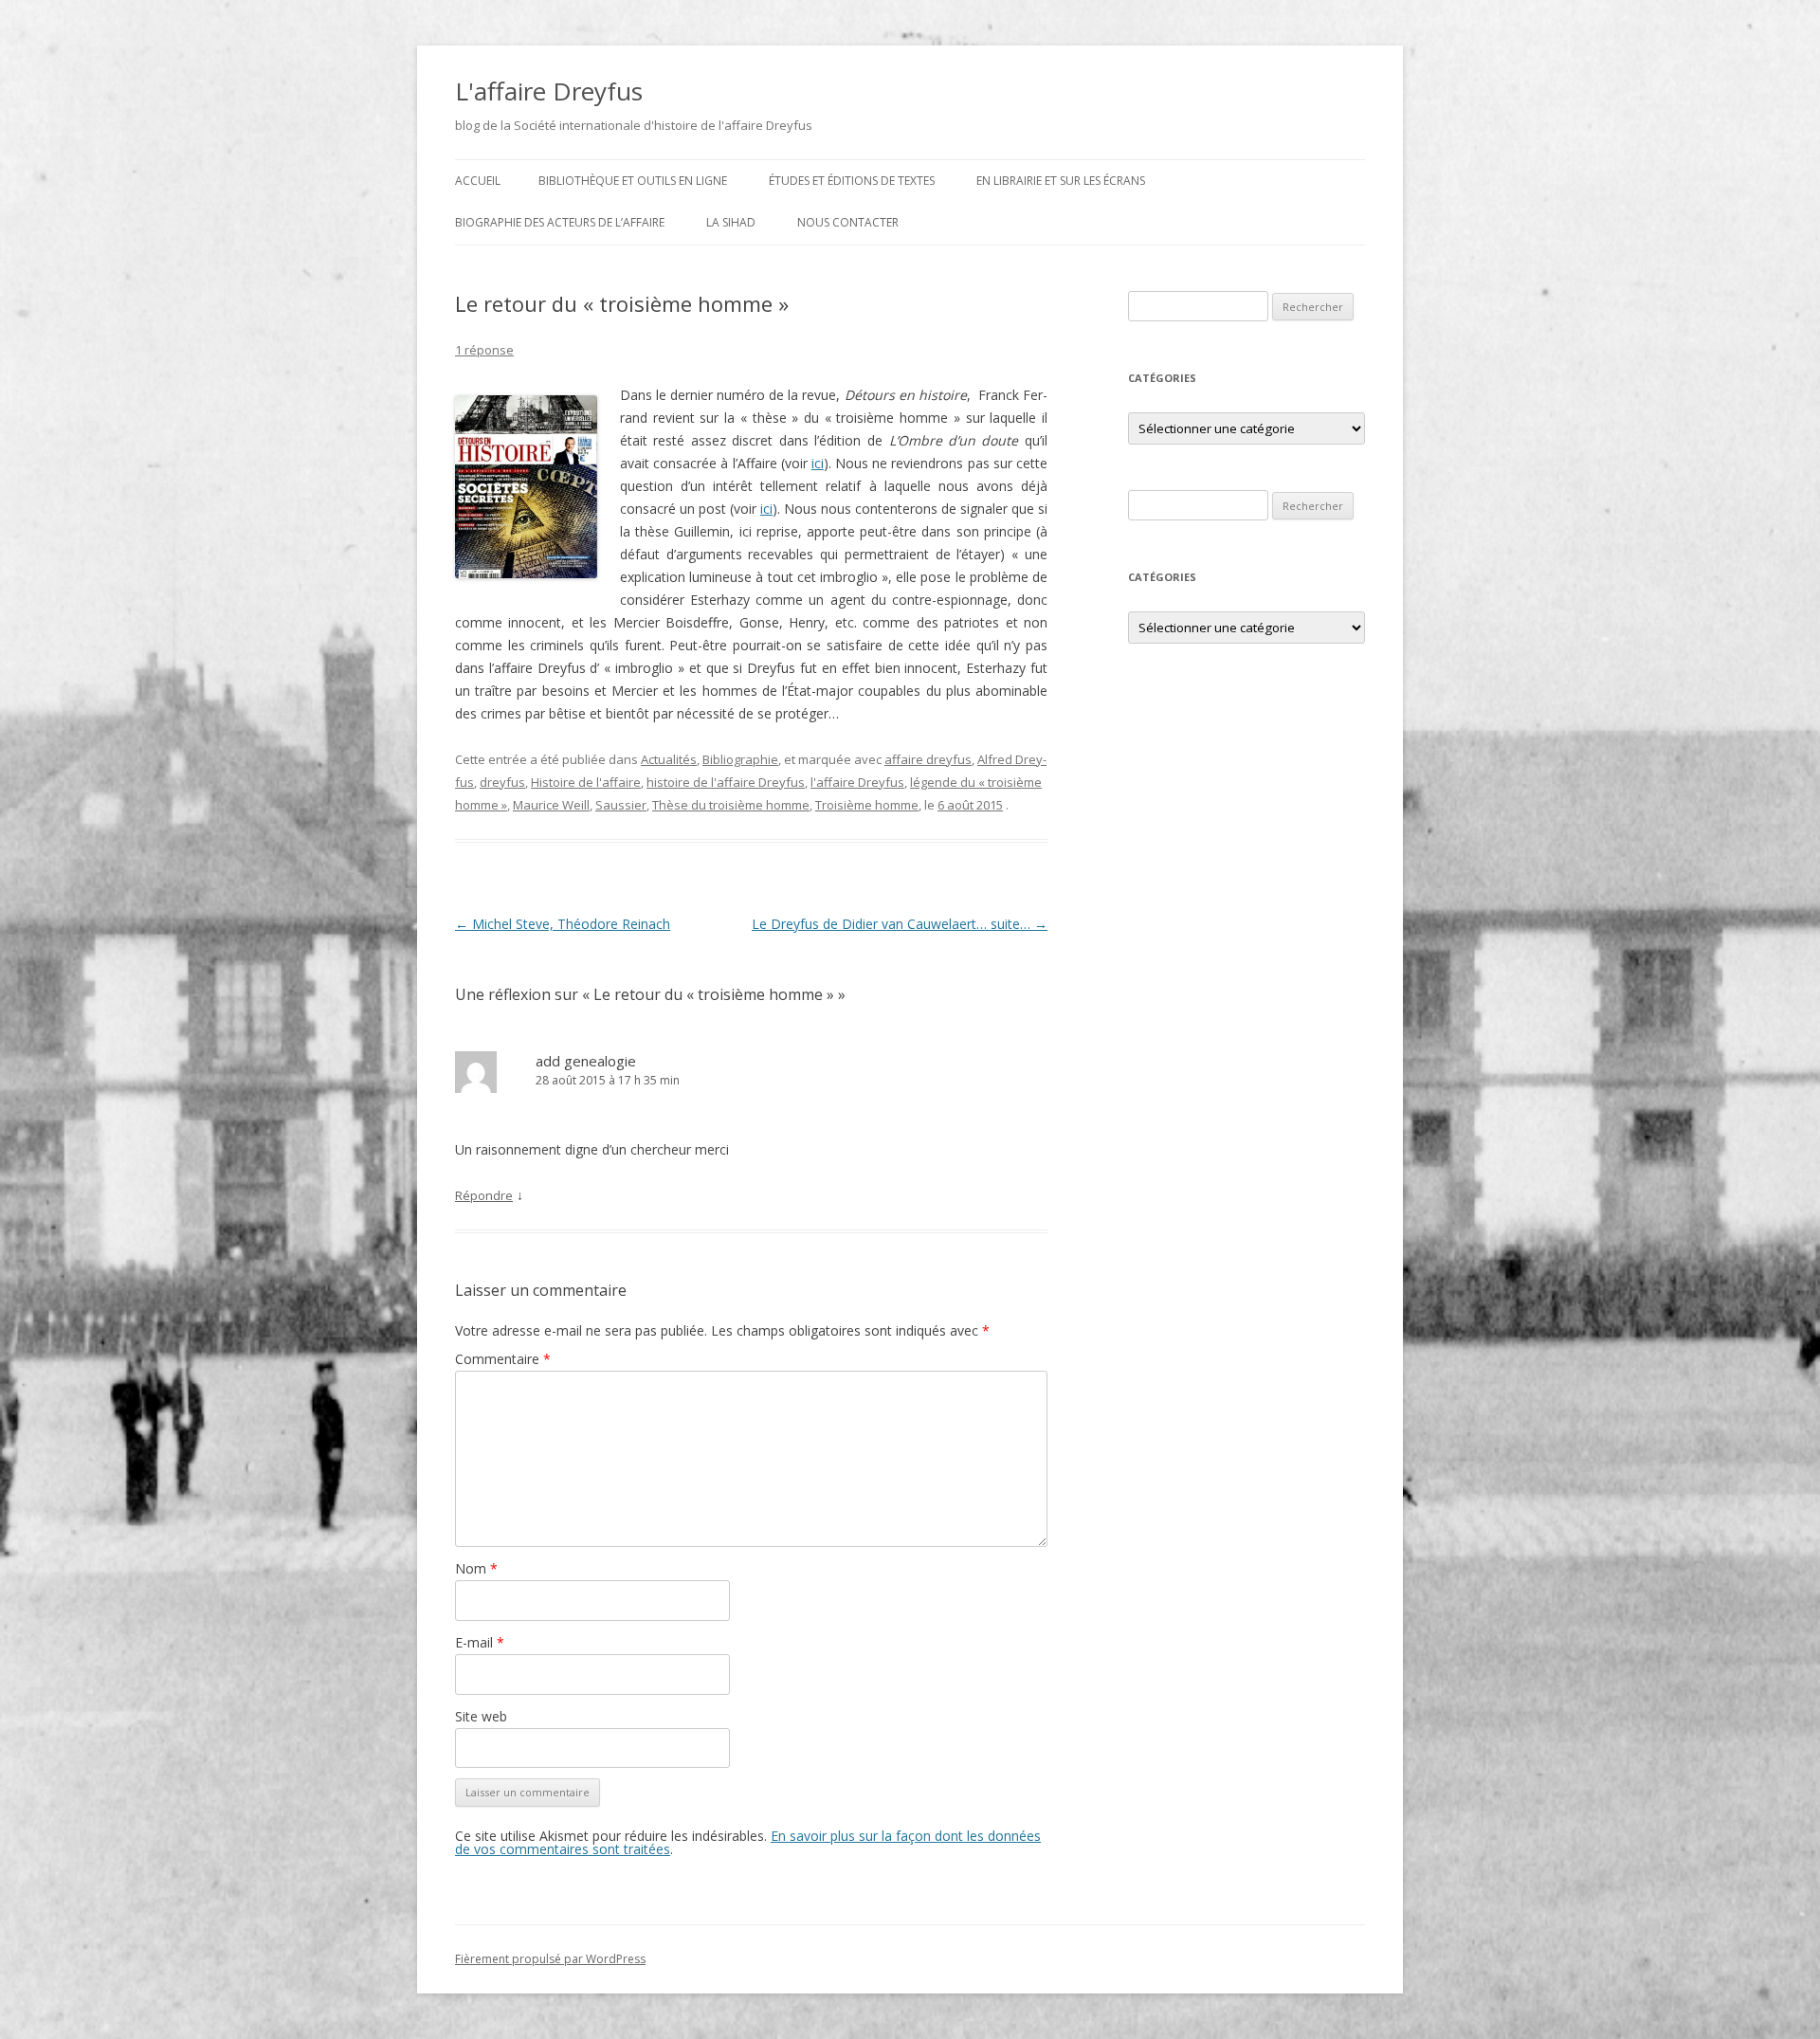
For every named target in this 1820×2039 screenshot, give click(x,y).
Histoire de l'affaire (586, 782)
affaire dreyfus (928, 759)
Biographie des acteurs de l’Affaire (560, 222)
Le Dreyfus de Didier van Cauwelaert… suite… (900, 924)
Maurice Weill (551, 805)
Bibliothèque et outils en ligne (633, 181)
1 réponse (484, 350)
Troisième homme (867, 805)
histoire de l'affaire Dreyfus (726, 782)
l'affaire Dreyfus (857, 782)
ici (818, 463)
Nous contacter (848, 222)
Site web (481, 1716)
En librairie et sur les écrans (1061, 181)
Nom (476, 1568)
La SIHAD (731, 222)
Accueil (478, 181)
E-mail (480, 1642)
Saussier (621, 805)
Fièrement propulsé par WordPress (550, 1959)
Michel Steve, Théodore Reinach (563, 924)
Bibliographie (740, 759)
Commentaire (503, 1359)
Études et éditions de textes (852, 181)
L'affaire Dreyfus (549, 91)
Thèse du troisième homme (731, 805)
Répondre (484, 1195)
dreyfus (502, 782)
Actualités (669, 759)
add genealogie (586, 1061)
